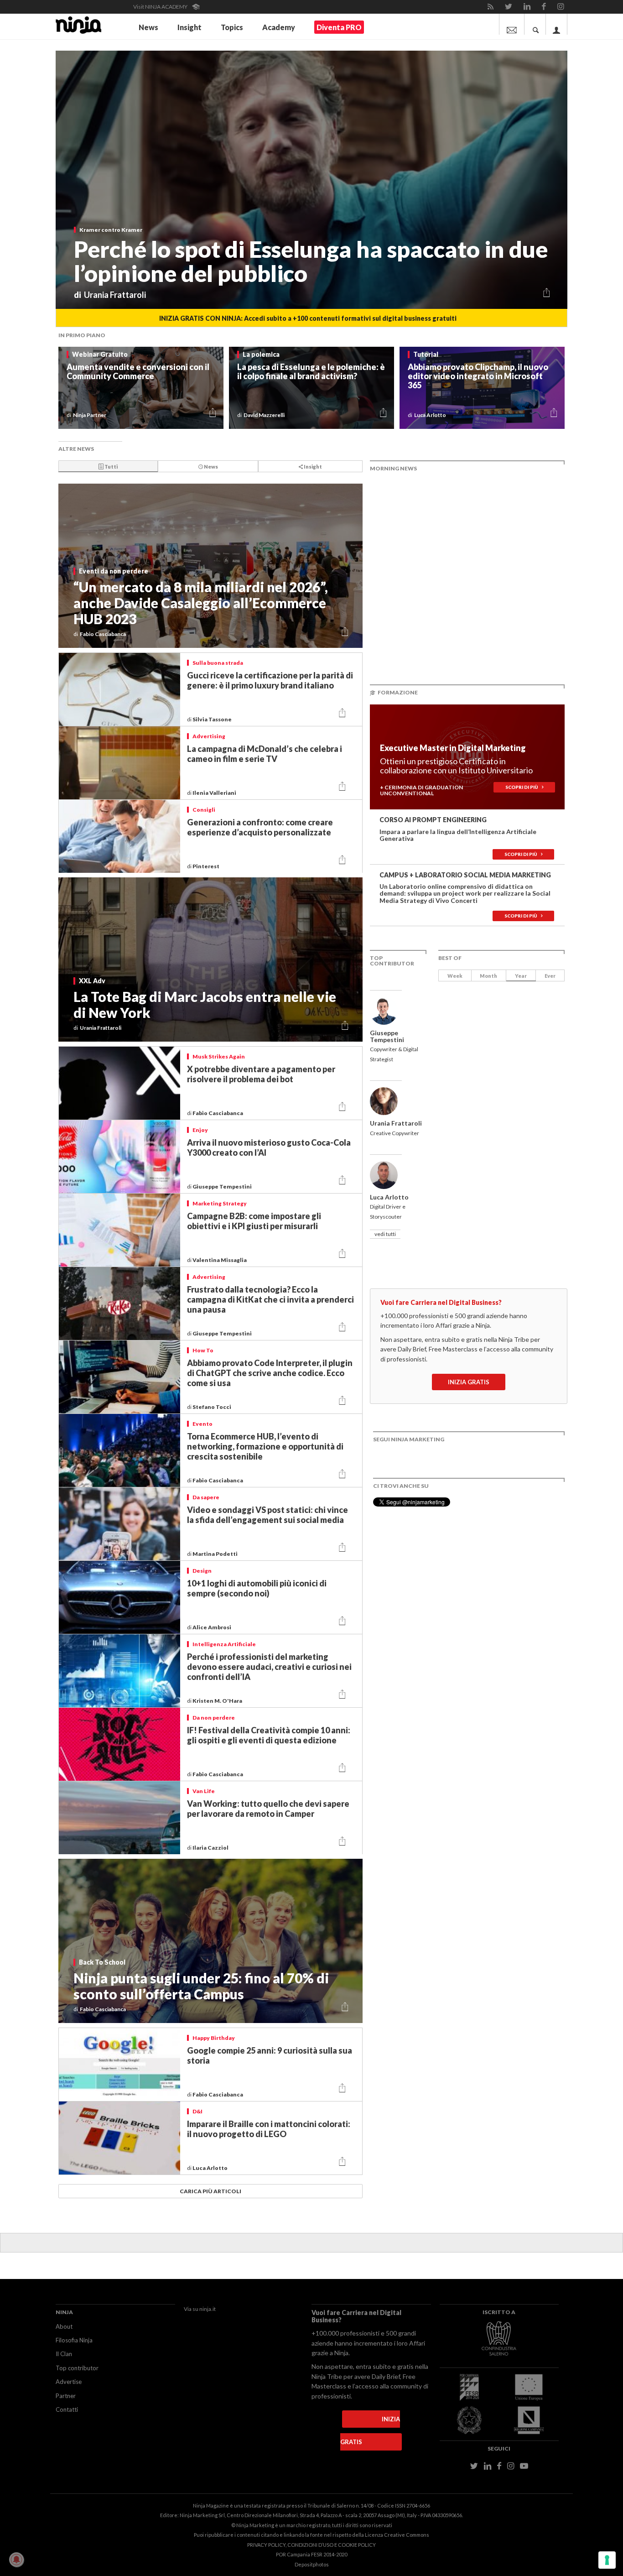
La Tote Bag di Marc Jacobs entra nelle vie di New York (205, 1004)
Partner (66, 2396)
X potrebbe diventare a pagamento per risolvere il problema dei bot (261, 1074)
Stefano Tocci (212, 1407)
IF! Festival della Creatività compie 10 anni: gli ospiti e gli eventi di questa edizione (269, 1735)
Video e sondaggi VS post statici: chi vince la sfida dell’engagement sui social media (267, 1515)
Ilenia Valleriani (215, 793)
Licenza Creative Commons (397, 2535)
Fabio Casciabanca (218, 1113)
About (64, 2326)
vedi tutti (385, 1234)
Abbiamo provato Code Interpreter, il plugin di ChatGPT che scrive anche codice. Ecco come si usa (270, 1373)
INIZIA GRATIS (469, 1382)
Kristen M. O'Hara (218, 1701)
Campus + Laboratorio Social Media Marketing (465, 875)
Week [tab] (455, 976)
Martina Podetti (215, 1554)
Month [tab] (488, 976)
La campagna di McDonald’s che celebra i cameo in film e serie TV (265, 754)
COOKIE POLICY (357, 2545)
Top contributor (77, 2368)
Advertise (69, 2382)
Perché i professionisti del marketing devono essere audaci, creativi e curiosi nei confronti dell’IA (269, 1667)
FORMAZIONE (398, 692)
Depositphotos (312, 2564)
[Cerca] (536, 24)
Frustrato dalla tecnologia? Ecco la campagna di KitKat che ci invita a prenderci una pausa (270, 1299)
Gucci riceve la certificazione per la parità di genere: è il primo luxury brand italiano (270, 680)
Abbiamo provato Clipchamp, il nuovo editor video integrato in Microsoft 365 (478, 376)
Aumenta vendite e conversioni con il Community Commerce (138, 371)
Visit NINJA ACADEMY (161, 7)
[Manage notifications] (16, 2560)
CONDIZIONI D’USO (310, 2545)
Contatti (67, 2409)
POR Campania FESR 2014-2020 (311, 2554)
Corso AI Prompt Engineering (433, 820)
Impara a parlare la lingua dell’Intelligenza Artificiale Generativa (458, 835)
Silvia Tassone (213, 719)
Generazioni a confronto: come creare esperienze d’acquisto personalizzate (260, 827)
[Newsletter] (512, 24)
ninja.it (208, 2309)
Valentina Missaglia (220, 1260)
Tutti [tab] (111, 467)
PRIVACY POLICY (266, 2545)
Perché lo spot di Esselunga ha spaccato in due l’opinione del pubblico (311, 261)
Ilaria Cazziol (211, 1848)
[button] (547, 294)
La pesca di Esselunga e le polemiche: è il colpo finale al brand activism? (311, 371)
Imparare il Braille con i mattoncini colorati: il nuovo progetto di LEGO (269, 2129)
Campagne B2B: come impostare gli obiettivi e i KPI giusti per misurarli (254, 1221)
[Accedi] (557, 24)
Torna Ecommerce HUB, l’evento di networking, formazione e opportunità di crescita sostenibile (265, 1446)
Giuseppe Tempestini (223, 1186)
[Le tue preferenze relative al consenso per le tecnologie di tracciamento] (607, 2560)
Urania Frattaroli (396, 1123)
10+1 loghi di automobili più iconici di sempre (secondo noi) (257, 1588)
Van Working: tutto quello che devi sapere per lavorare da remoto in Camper (268, 1809)
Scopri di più (524, 787)
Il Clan (64, 2354)
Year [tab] (521, 976)
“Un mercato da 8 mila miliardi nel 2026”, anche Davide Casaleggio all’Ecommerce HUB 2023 (201, 603)
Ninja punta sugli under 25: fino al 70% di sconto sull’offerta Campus (201, 1986)
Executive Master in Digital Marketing (453, 748)
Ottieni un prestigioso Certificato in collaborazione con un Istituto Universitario (456, 766)
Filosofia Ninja (74, 2340)
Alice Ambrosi (212, 1627)
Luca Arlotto (210, 2168)
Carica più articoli (210, 2191)
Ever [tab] (550, 976)
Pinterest (207, 866)
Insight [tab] (312, 467)
